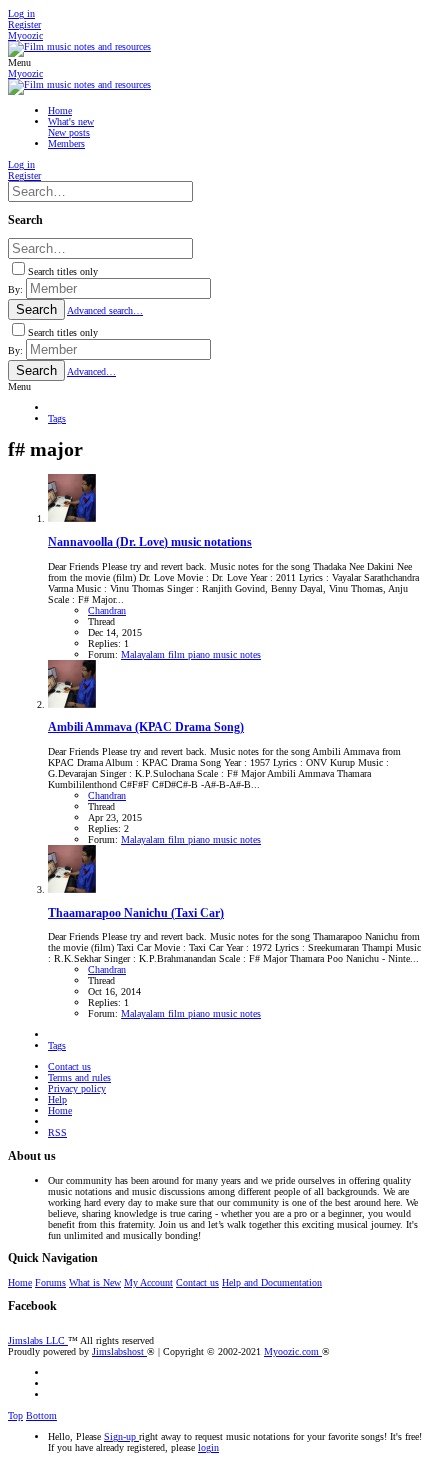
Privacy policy (77, 1088)
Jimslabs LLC (38, 1340)
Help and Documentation (272, 1282)
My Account (148, 1282)
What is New (95, 1282)
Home (60, 1110)
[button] (19, 62)
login (208, 1447)
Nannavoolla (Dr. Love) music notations (150, 542)
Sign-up (121, 1436)
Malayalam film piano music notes (191, 654)
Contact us (69, 1066)
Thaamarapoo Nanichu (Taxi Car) (136, 913)
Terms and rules (79, 1077)
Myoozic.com (293, 1351)
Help (57, 1099)
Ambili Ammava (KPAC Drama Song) (146, 727)
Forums (50, 1282)
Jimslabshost (119, 1351)
